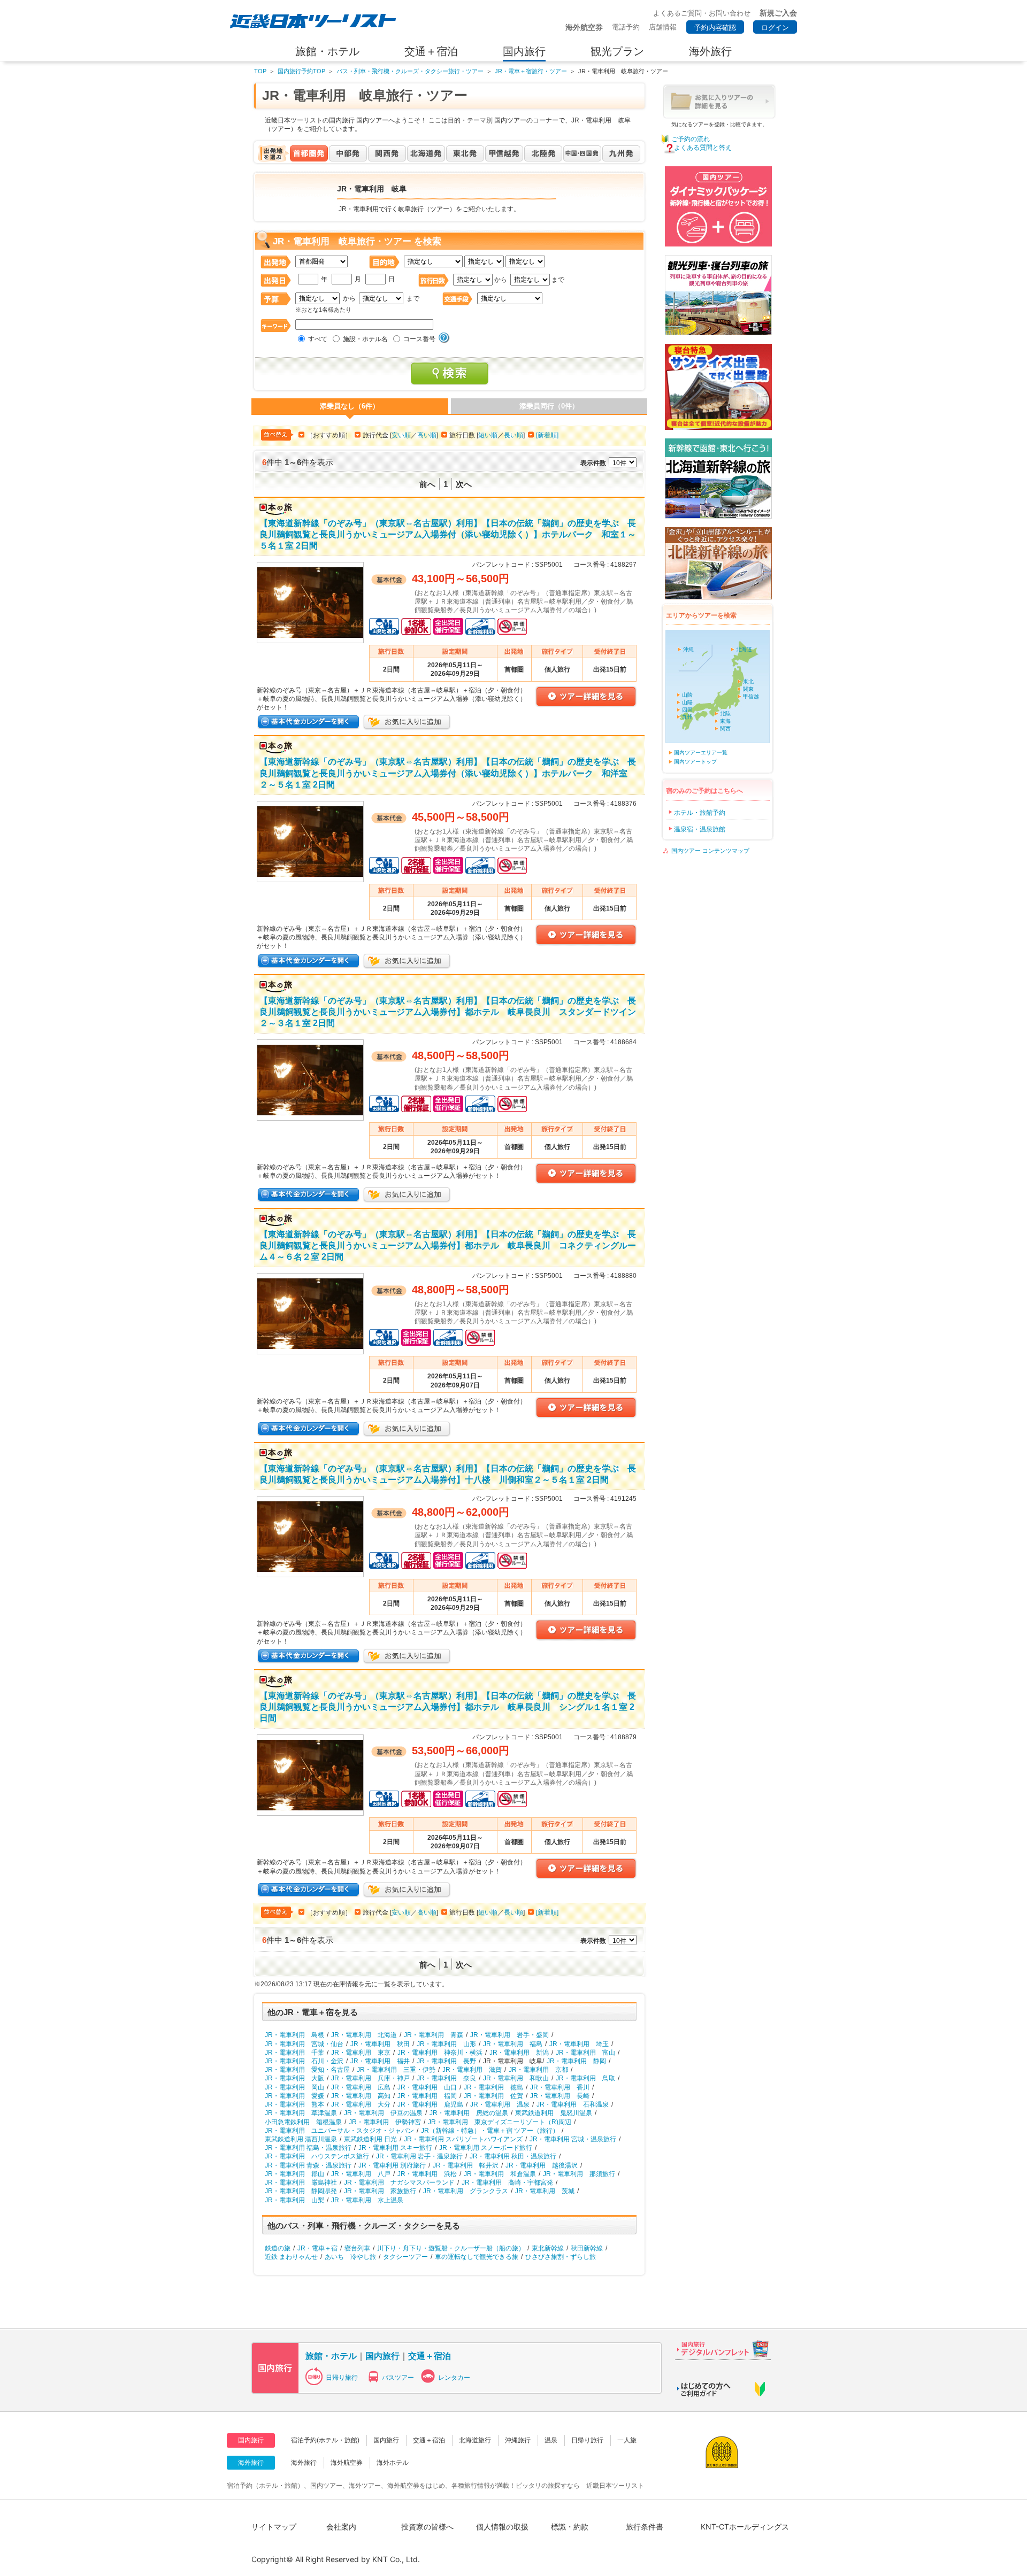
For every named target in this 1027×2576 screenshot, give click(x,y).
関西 (725, 728)
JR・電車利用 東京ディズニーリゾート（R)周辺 (500, 2122)
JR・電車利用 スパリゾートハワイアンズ (463, 2139)
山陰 (687, 695)
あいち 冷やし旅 (350, 2257)
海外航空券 (347, 2463)
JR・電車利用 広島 (361, 2087)
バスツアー (398, 2378)
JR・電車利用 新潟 (519, 2053)
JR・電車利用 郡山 (294, 2174)
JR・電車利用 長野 (446, 2061)
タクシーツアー (405, 2257)
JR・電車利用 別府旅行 (392, 2165)
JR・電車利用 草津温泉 (301, 2113)
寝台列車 (357, 2248)
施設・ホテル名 (365, 339)
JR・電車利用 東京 (361, 2053)
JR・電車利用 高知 (361, 2096)
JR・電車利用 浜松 (427, 2174)
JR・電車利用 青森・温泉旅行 (308, 2165)
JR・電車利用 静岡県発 (301, 2191)
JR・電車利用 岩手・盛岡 (509, 2035)
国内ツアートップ (695, 762)
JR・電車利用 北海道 (364, 2035)
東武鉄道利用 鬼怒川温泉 (554, 2113)
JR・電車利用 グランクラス (466, 2191)
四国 (687, 710)
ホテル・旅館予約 (700, 813)
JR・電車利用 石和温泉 (573, 2104)
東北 (748, 681)
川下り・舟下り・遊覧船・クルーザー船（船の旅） (451, 2248)
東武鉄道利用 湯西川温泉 (301, 2139)
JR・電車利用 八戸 (361, 2174)
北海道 (744, 649)
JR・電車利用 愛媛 (294, 2096)
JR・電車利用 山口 (427, 2087)
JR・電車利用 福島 (513, 2044)
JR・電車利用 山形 (446, 2044)
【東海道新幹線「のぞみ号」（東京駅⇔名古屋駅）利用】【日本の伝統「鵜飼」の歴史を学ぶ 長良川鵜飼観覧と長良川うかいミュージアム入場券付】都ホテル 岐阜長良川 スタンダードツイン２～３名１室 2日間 (448, 1012)
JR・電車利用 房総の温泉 (469, 2113)
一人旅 (627, 2440)
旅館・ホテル (331, 2356)
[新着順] (547, 435)
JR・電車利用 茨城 (545, 2191)
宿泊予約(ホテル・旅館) (325, 2440)
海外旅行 (304, 2463)
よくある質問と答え (703, 148)
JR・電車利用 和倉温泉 (500, 2174)
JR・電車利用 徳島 (493, 2087)
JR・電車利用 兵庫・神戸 (370, 2078)
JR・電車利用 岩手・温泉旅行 (419, 2156)
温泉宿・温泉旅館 (700, 829)
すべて (318, 339)
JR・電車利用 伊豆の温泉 (383, 2113)
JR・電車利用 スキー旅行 (395, 2148)
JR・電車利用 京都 (538, 2070)
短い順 (488, 435)
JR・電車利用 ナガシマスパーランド (399, 2182)
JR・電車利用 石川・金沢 (304, 2061)
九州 (687, 717)
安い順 (401, 435)
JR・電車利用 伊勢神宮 (385, 2122)
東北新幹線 (548, 2248)
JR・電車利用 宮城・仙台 (304, 2044)
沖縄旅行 (518, 2440)
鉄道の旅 (278, 2248)
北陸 (725, 714)
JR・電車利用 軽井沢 (466, 2165)
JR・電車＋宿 (317, 2248)
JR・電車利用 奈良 (446, 2078)
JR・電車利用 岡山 (294, 2087)
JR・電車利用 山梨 (294, 2200)
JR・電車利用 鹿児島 (430, 2104)
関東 (748, 689)
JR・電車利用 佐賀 (493, 2096)
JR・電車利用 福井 (380, 2061)
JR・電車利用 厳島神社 (301, 2182)
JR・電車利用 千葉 (294, 2053)
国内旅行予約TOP (301, 71)
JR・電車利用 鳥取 (585, 2078)
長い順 (513, 435)
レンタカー (454, 2378)
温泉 (551, 2440)
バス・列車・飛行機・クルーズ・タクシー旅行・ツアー (410, 71)
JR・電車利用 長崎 (560, 2096)
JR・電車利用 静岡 (576, 2061)
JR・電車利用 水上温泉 (367, 2200)
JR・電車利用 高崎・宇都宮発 (507, 2182)
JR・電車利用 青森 (434, 2035)
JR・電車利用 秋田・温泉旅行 (513, 2156)
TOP (260, 71)
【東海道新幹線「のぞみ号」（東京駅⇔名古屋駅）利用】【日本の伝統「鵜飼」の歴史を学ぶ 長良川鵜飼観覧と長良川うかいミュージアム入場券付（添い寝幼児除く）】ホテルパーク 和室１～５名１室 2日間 (448, 534)
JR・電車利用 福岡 (427, 2096)
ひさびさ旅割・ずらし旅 (561, 2257)
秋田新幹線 (587, 2248)
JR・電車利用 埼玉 (579, 2044)
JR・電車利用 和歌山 (516, 2078)
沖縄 (688, 649)
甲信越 (751, 696)
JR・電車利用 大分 (361, 2104)
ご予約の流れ (691, 139)
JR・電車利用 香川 (560, 2087)
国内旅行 (382, 2356)
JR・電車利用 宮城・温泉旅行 (573, 2139)
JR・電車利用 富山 (585, 2053)
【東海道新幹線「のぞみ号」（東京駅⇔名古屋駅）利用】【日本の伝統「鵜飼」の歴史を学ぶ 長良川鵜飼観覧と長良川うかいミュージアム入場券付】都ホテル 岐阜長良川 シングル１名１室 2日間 (448, 1707)
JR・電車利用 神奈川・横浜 (440, 2053)
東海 (725, 721)
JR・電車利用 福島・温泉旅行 (308, 2148)
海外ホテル (393, 2463)
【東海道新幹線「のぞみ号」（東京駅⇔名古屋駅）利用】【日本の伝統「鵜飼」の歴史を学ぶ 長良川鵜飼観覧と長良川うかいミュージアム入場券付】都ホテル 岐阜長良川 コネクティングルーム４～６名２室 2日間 (448, 1245)
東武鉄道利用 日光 (370, 2139)
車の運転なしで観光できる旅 (477, 2257)
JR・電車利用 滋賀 (472, 2070)
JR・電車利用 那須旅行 (579, 2174)
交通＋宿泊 (430, 2356)
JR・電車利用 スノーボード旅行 (486, 2148)
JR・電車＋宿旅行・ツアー (531, 71)
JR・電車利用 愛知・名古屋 (307, 2070)
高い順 (427, 435)
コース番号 (419, 339)
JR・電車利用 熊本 (294, 2104)
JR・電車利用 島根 (294, 2035)
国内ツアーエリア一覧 (701, 753)
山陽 (687, 702)
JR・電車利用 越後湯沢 (542, 2165)
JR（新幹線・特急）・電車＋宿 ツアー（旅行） (490, 2131)
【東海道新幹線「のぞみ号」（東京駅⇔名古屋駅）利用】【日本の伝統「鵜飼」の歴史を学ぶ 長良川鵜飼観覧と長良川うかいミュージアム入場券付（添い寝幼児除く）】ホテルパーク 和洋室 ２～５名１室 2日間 (448, 773)
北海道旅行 (475, 2440)
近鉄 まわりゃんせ (291, 2257)
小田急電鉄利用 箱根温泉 (303, 2122)
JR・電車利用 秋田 (380, 2044)
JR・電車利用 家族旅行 (380, 2191)
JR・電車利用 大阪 (294, 2078)
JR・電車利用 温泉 (500, 2104)
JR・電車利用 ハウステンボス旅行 (317, 2156)
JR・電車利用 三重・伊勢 (396, 2070)
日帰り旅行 (342, 2378)
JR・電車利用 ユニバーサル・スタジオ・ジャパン (339, 2131)
